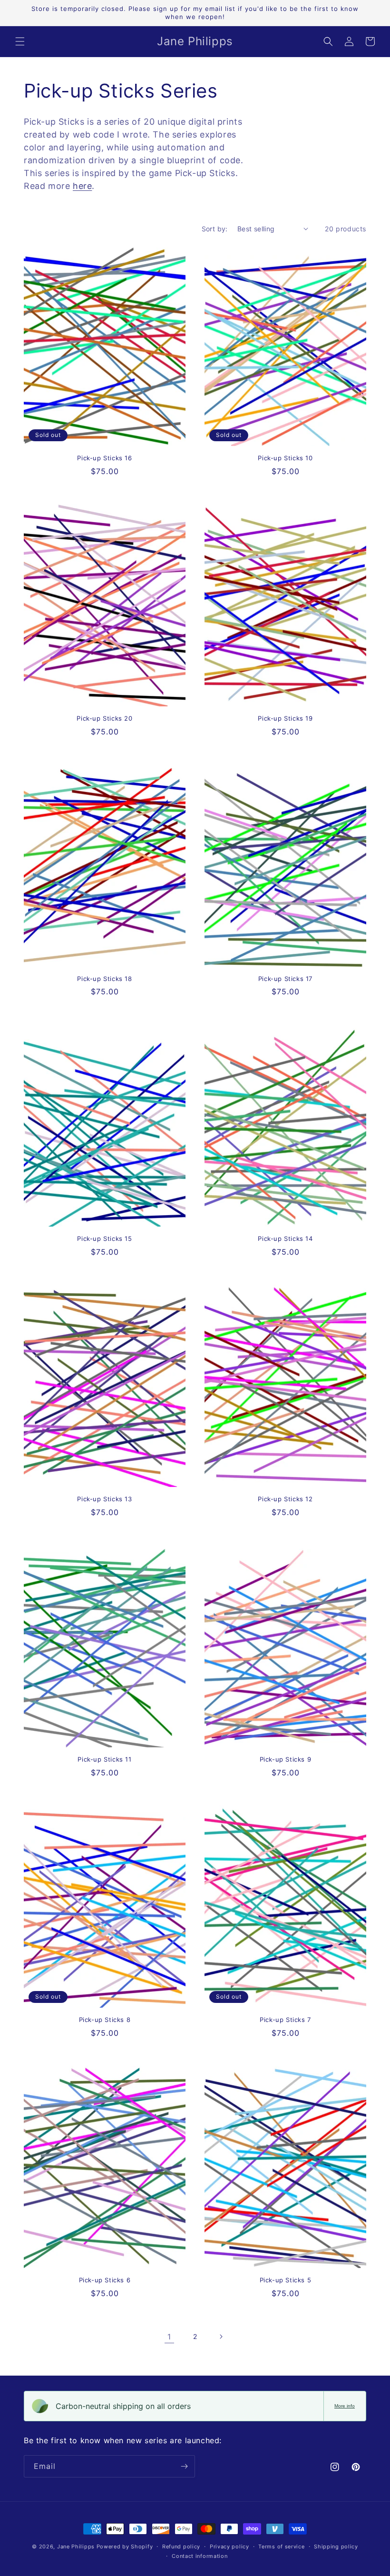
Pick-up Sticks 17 (285, 979)
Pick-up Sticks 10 (285, 458)
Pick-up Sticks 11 (104, 1759)
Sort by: (215, 229)
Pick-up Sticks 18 (104, 979)
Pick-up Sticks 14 (285, 1238)
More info (345, 2406)
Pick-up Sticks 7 (285, 2020)
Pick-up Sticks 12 (285, 1499)
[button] (20, 41)
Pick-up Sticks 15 (104, 1238)
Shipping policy (336, 2546)
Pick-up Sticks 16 (104, 458)
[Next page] (221, 2337)
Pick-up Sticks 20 (104, 718)
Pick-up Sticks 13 (104, 1499)
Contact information (200, 2556)
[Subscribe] (184, 2466)
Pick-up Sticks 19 (285, 718)
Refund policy (181, 2546)
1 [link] (169, 2337)
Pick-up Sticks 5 (286, 2280)
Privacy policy (229, 2546)
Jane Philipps (76, 2546)
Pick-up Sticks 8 (105, 2020)
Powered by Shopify (125, 2546)
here (82, 186)
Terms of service (281, 2546)
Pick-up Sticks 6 (105, 2280)
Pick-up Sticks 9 (286, 1759)
